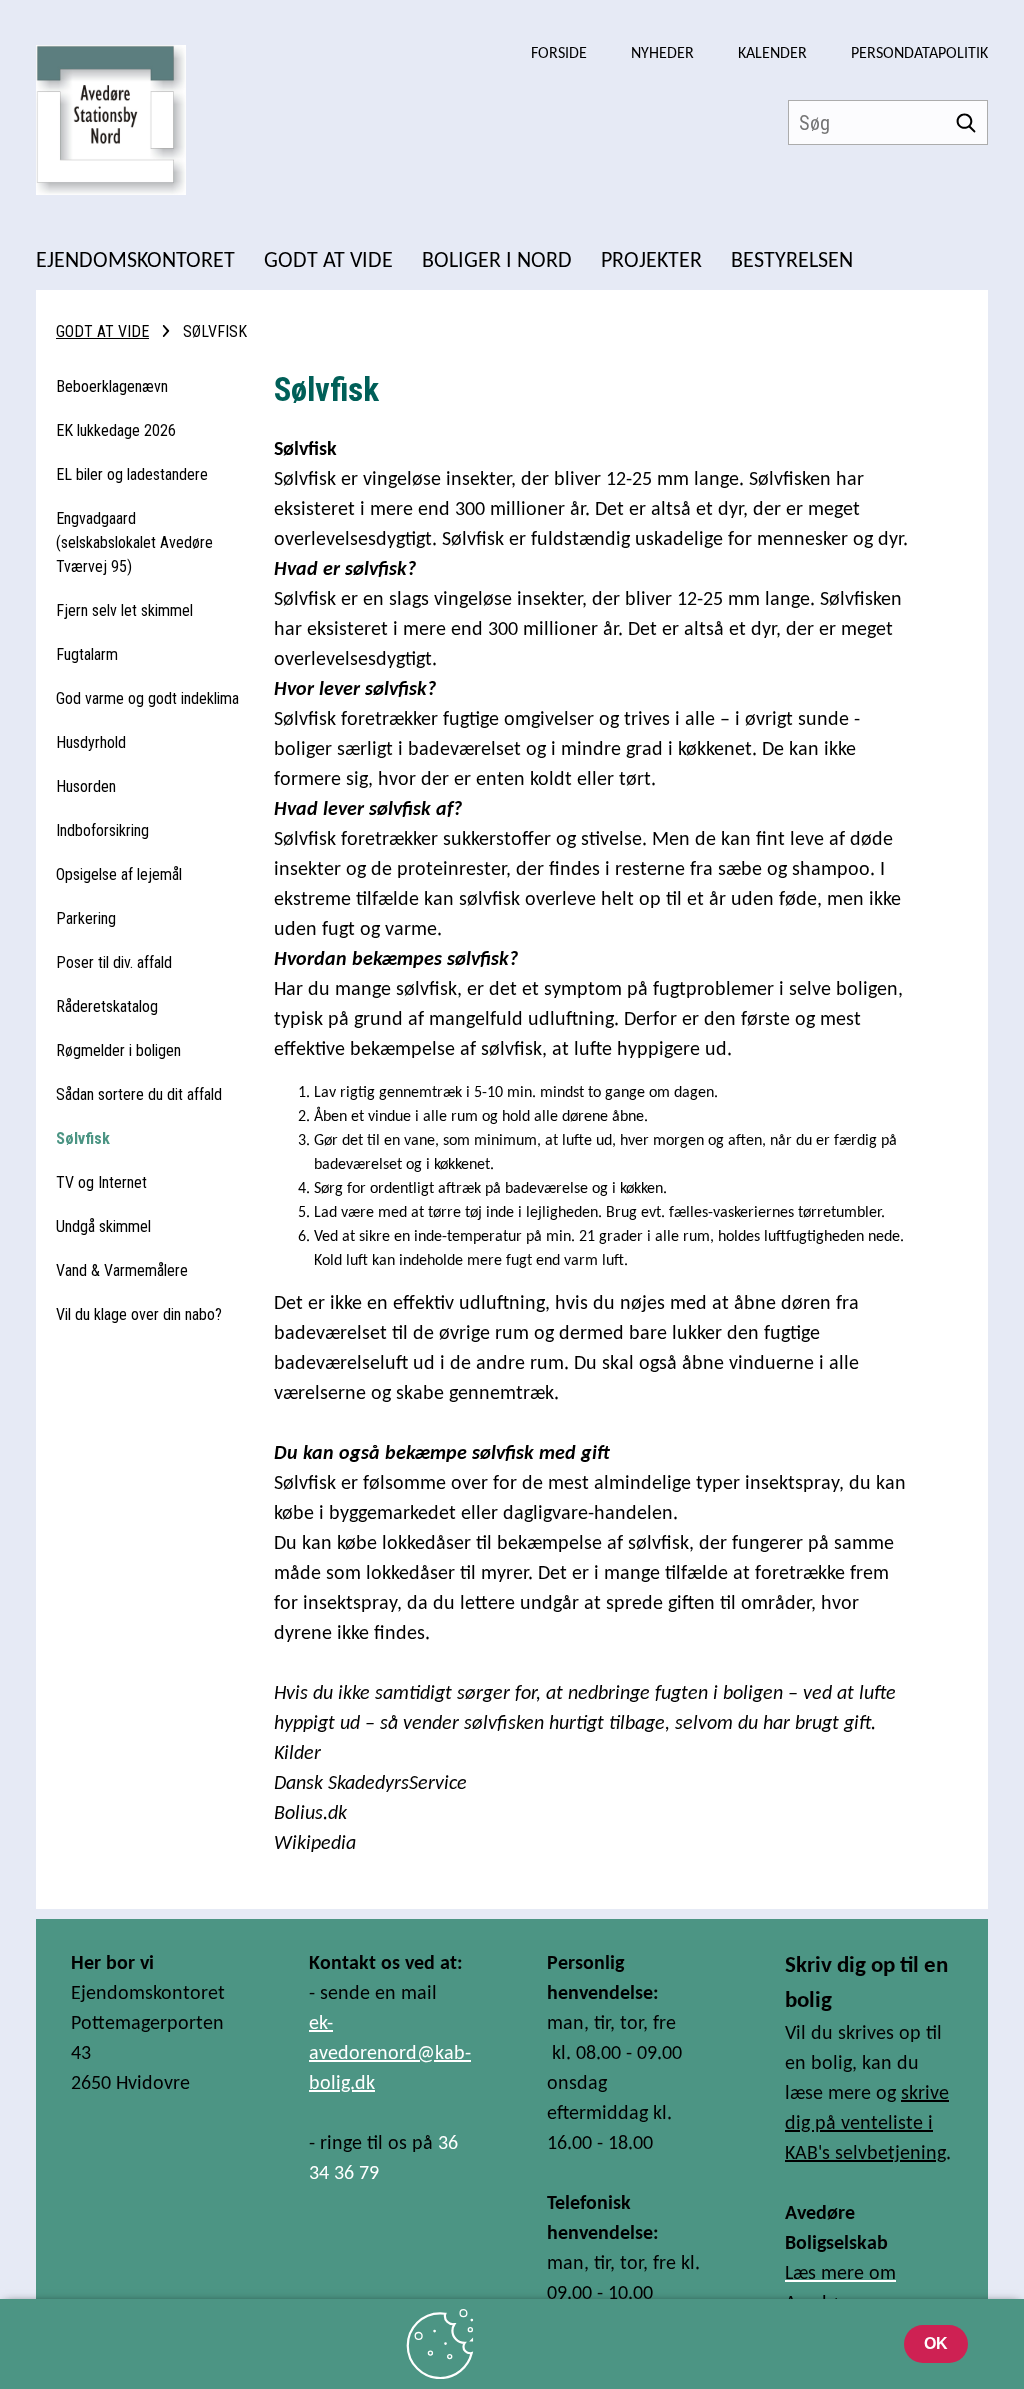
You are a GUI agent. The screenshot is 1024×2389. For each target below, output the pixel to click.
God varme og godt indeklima (147, 698)
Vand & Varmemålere (122, 1270)
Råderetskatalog (107, 1006)
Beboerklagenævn (112, 386)
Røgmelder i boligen (118, 1050)
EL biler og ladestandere (132, 474)
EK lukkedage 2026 (116, 430)
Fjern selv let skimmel (124, 610)
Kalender (772, 54)
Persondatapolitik (919, 54)
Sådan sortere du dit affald (139, 1094)
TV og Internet (101, 1182)
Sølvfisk (83, 1138)
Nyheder (662, 54)
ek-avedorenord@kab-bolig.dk (390, 2054)
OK (936, 2343)
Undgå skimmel (103, 1226)
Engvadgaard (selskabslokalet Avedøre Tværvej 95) (134, 542)
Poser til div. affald (114, 962)
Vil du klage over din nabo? (139, 1314)
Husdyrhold (91, 742)
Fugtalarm (87, 654)
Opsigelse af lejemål (119, 874)
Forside (559, 54)
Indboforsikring (102, 830)
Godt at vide (102, 331)
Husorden (86, 786)
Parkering (86, 918)
